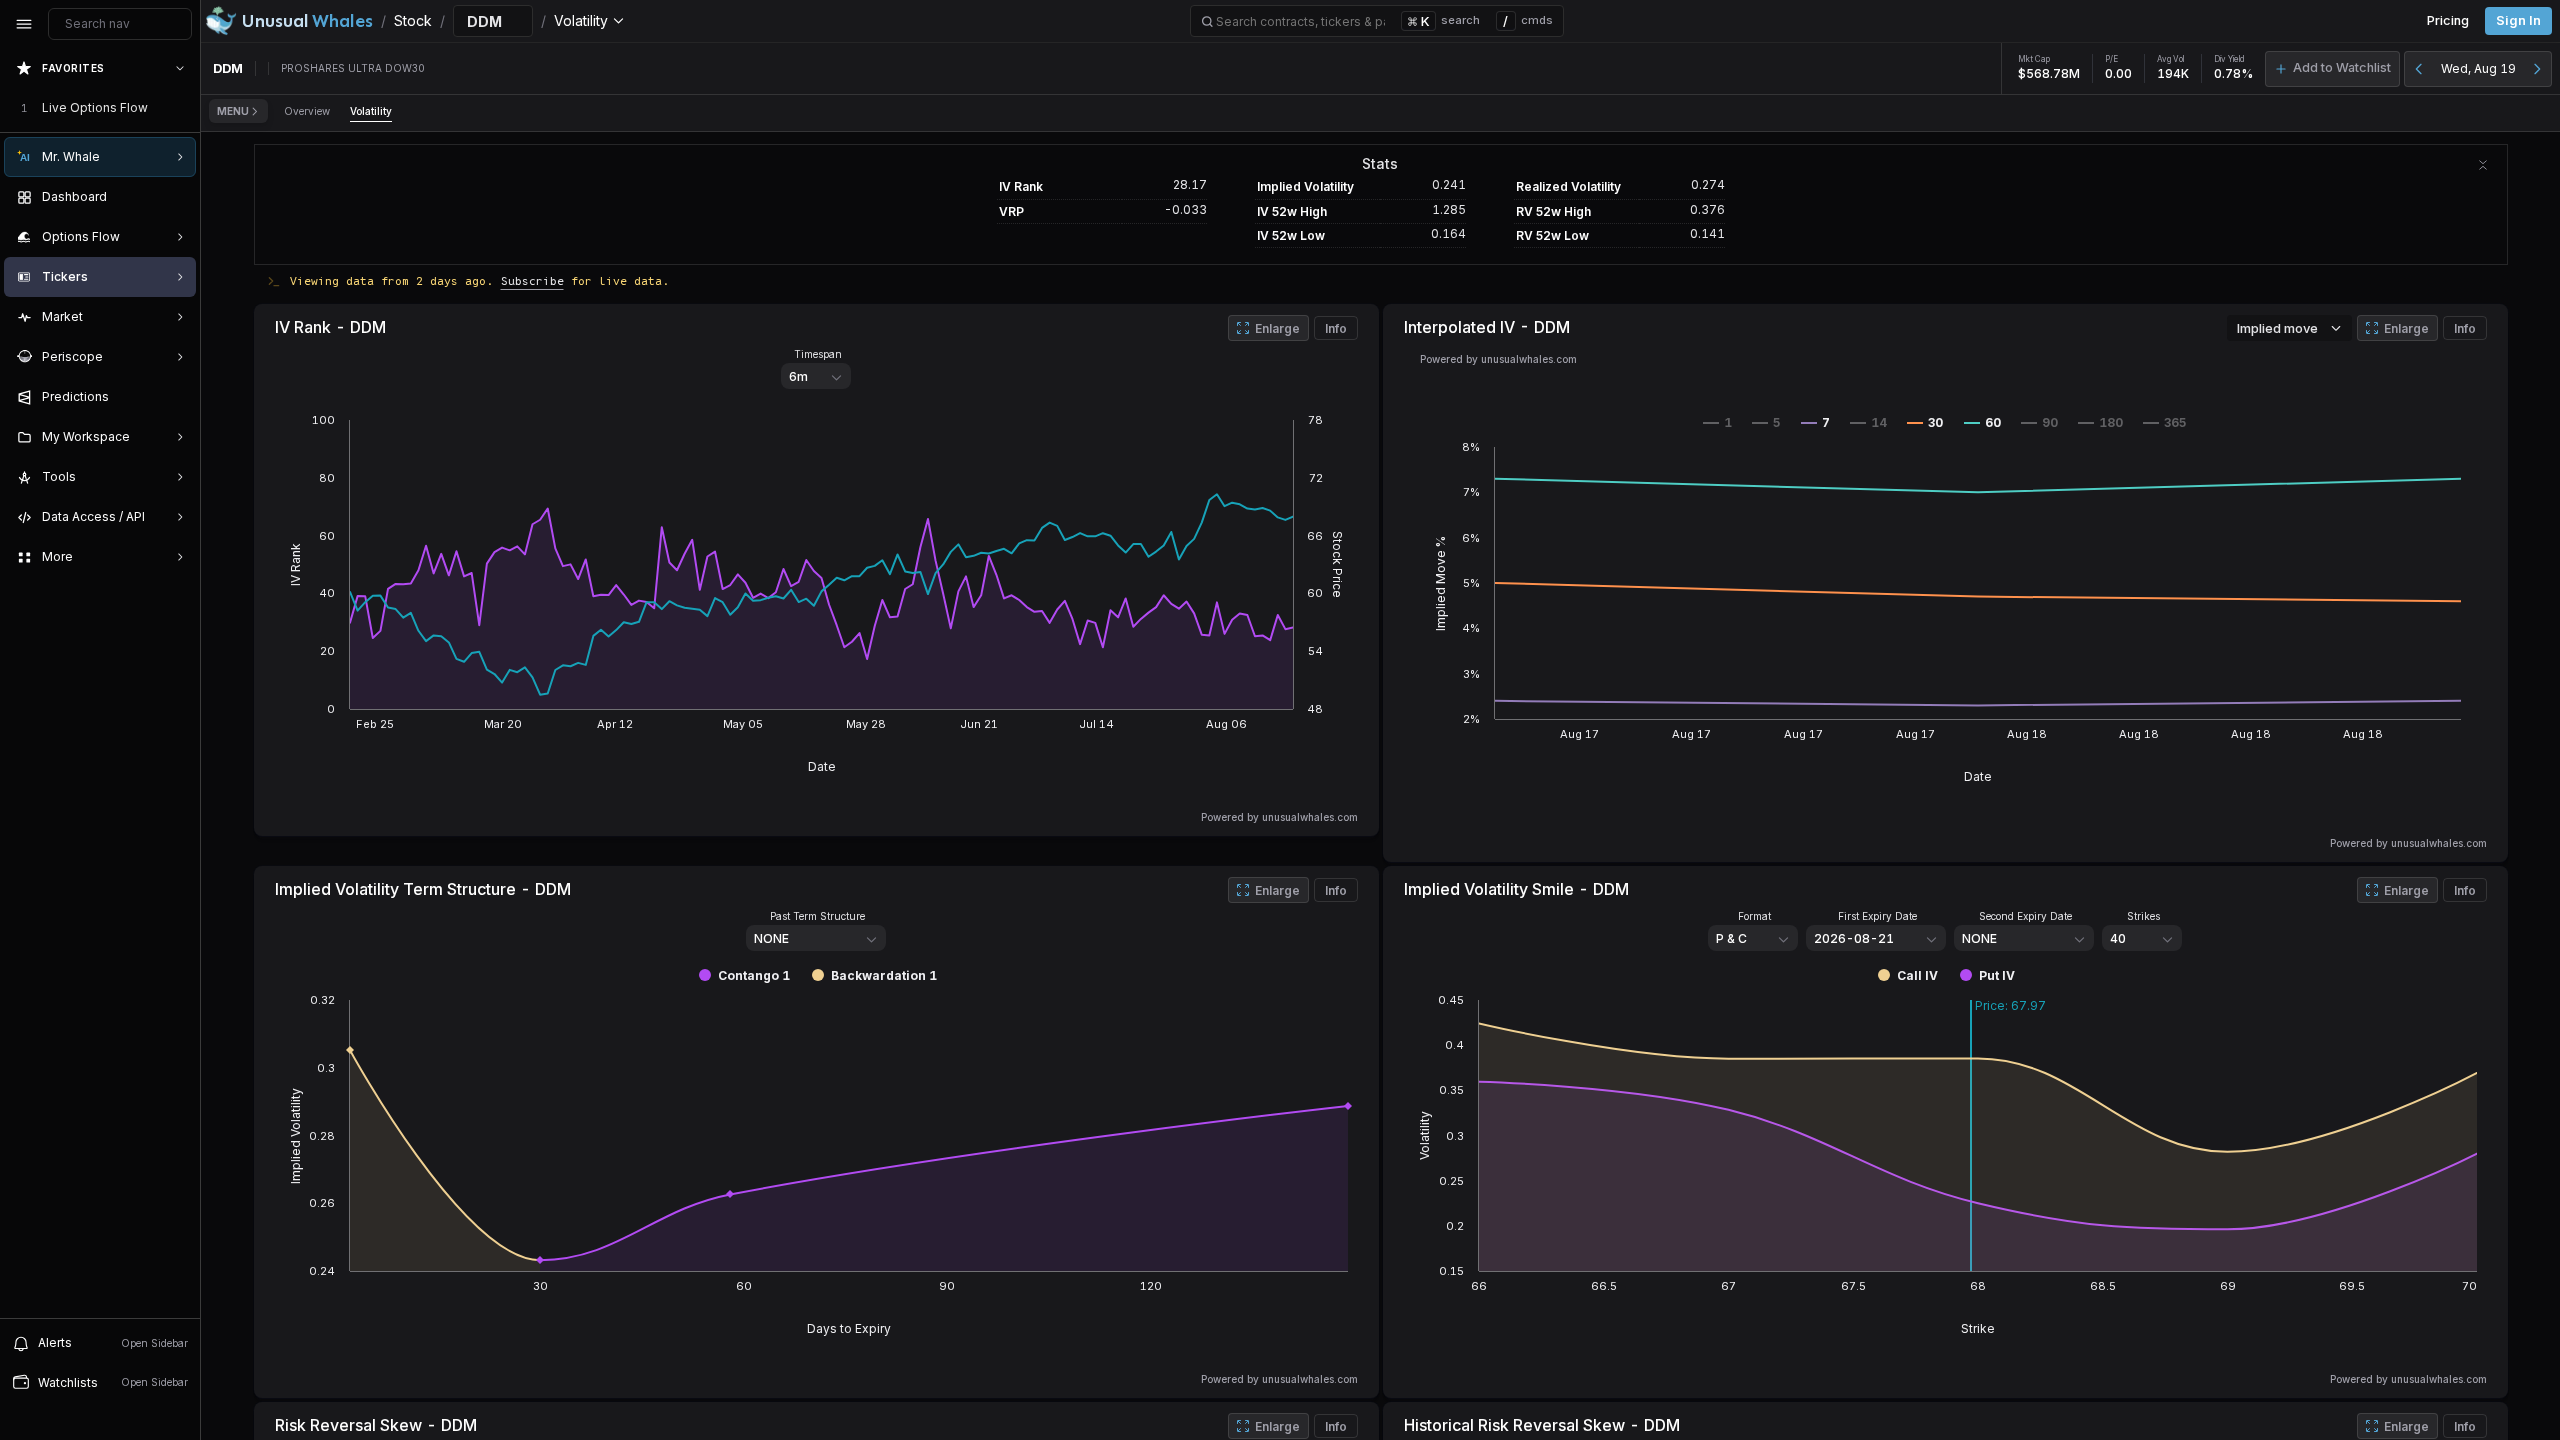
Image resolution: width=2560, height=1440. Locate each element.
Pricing (2448, 20)
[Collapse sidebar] (24, 24)
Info (1336, 328)
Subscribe (532, 280)
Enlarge (1277, 328)
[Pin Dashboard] (176, 197)
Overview (307, 111)
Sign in (2518, 20)
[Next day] (2537, 69)
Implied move (2277, 328)
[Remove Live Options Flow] (182, 108)
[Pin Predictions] (176, 397)
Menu (233, 111)
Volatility (371, 111)
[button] (2332, 69)
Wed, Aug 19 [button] (2478, 68)
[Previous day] (2419, 69)
